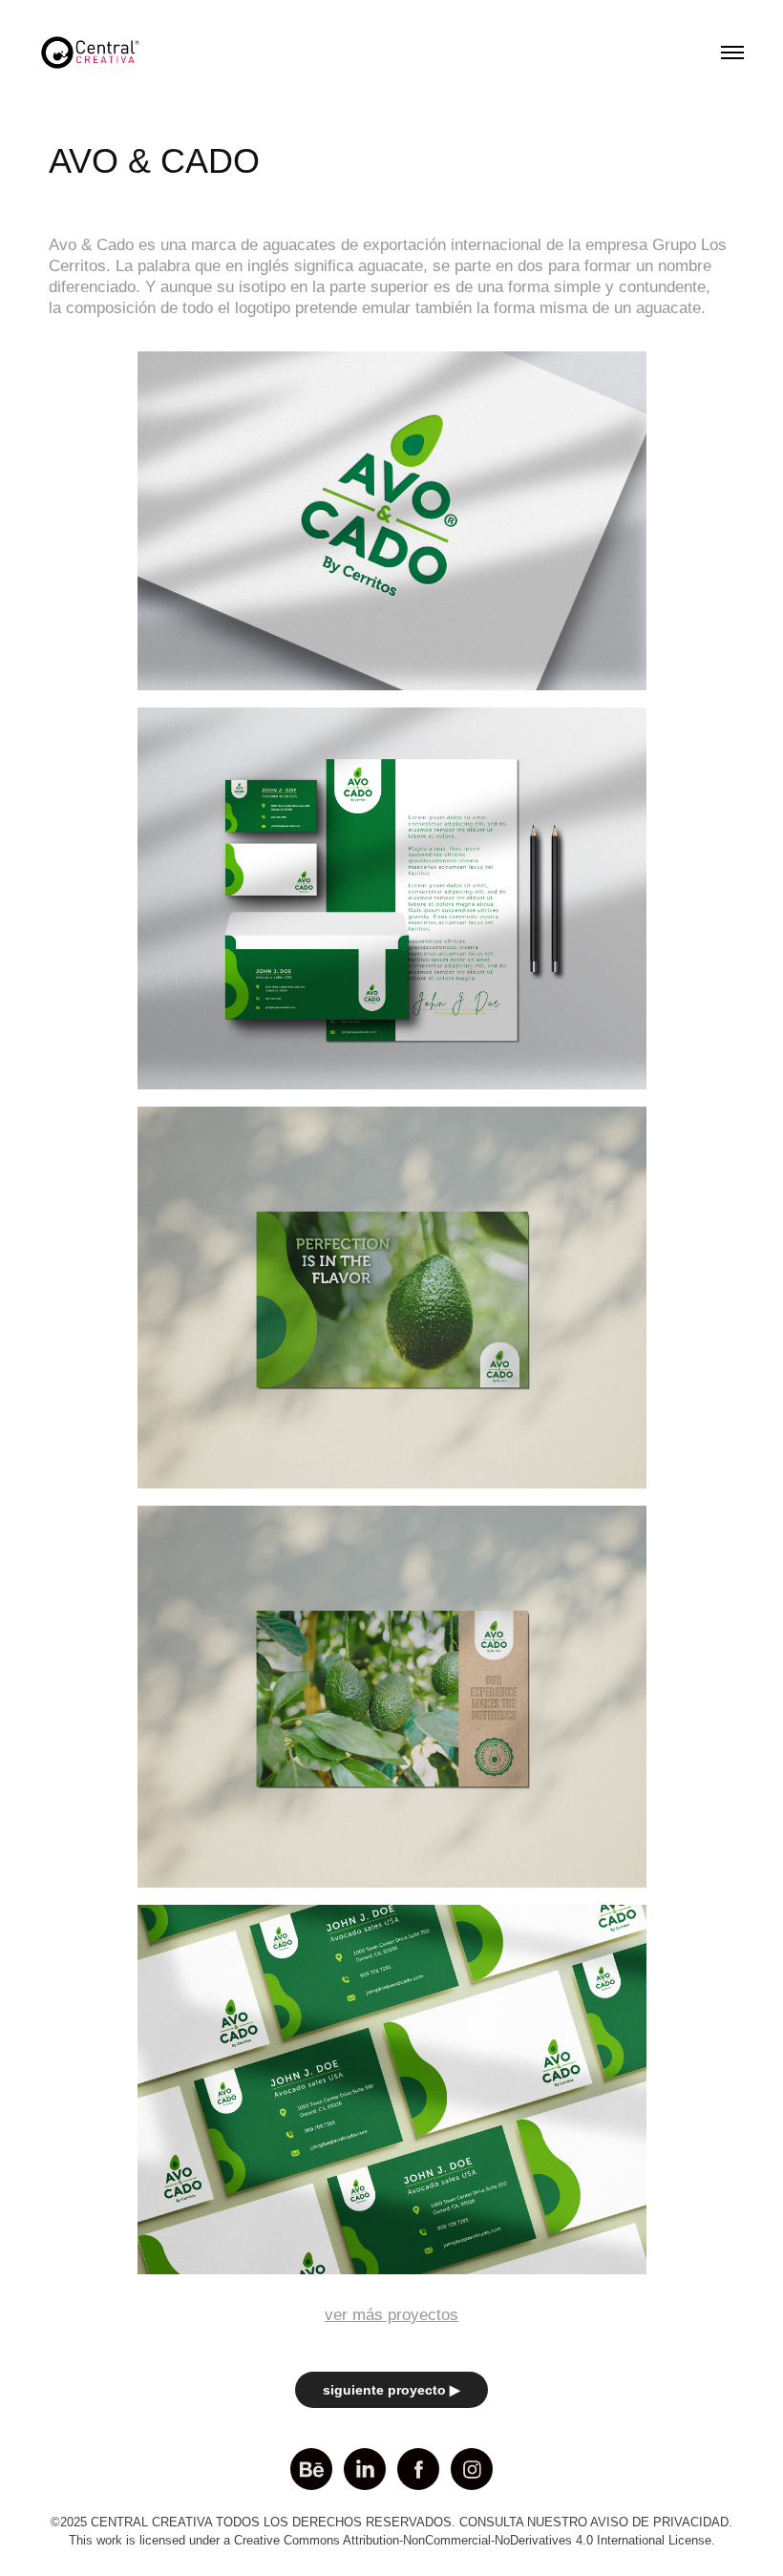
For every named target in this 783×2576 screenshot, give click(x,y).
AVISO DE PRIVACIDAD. (661, 2522)
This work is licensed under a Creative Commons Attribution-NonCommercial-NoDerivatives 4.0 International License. (392, 2540)
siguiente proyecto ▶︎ (391, 2390)
